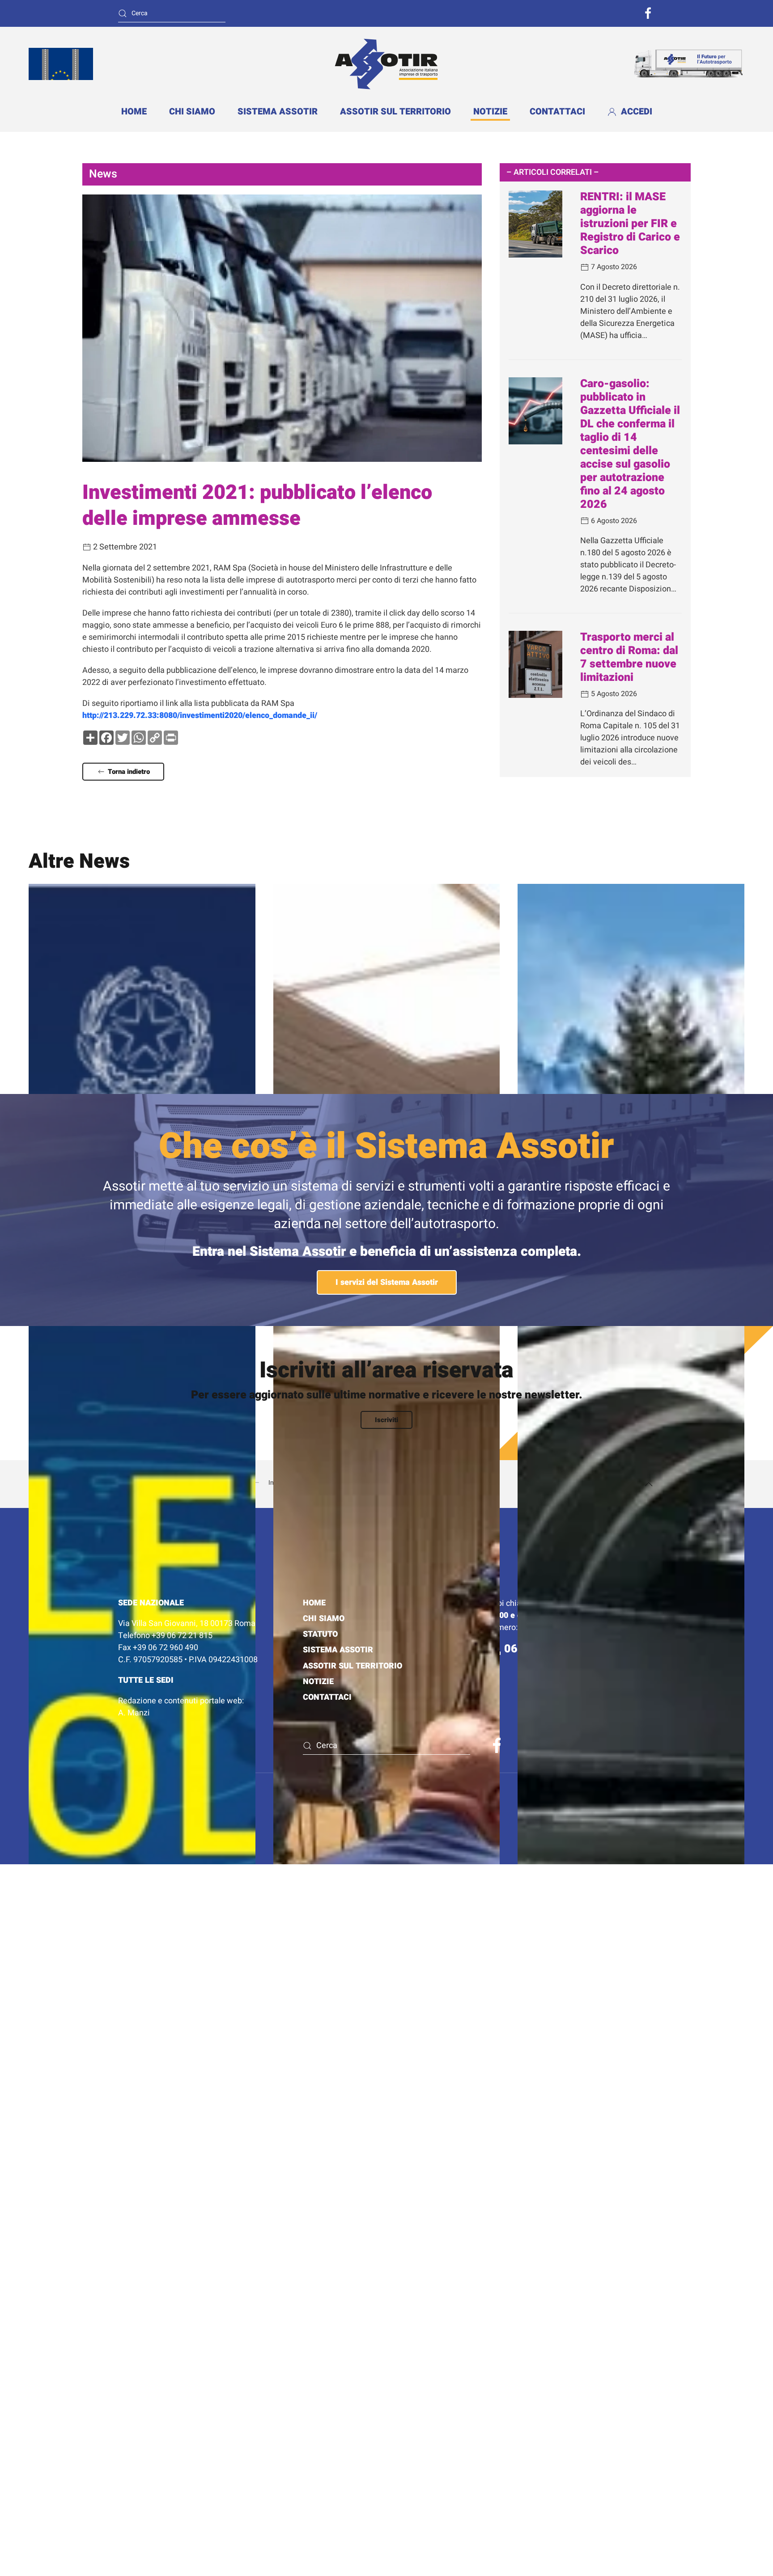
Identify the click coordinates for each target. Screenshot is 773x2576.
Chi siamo (192, 112)
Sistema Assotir (278, 112)
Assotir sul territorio (353, 1666)
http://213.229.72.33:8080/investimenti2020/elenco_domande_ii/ (200, 716)
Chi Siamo (324, 1619)
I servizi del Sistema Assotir (387, 1282)
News (103, 174)
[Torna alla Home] (386, 64)
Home (134, 112)
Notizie (490, 112)
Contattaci (557, 112)
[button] (649, 1484)
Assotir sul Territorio (395, 112)
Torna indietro (129, 772)
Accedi (637, 112)
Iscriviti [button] (386, 1420)
